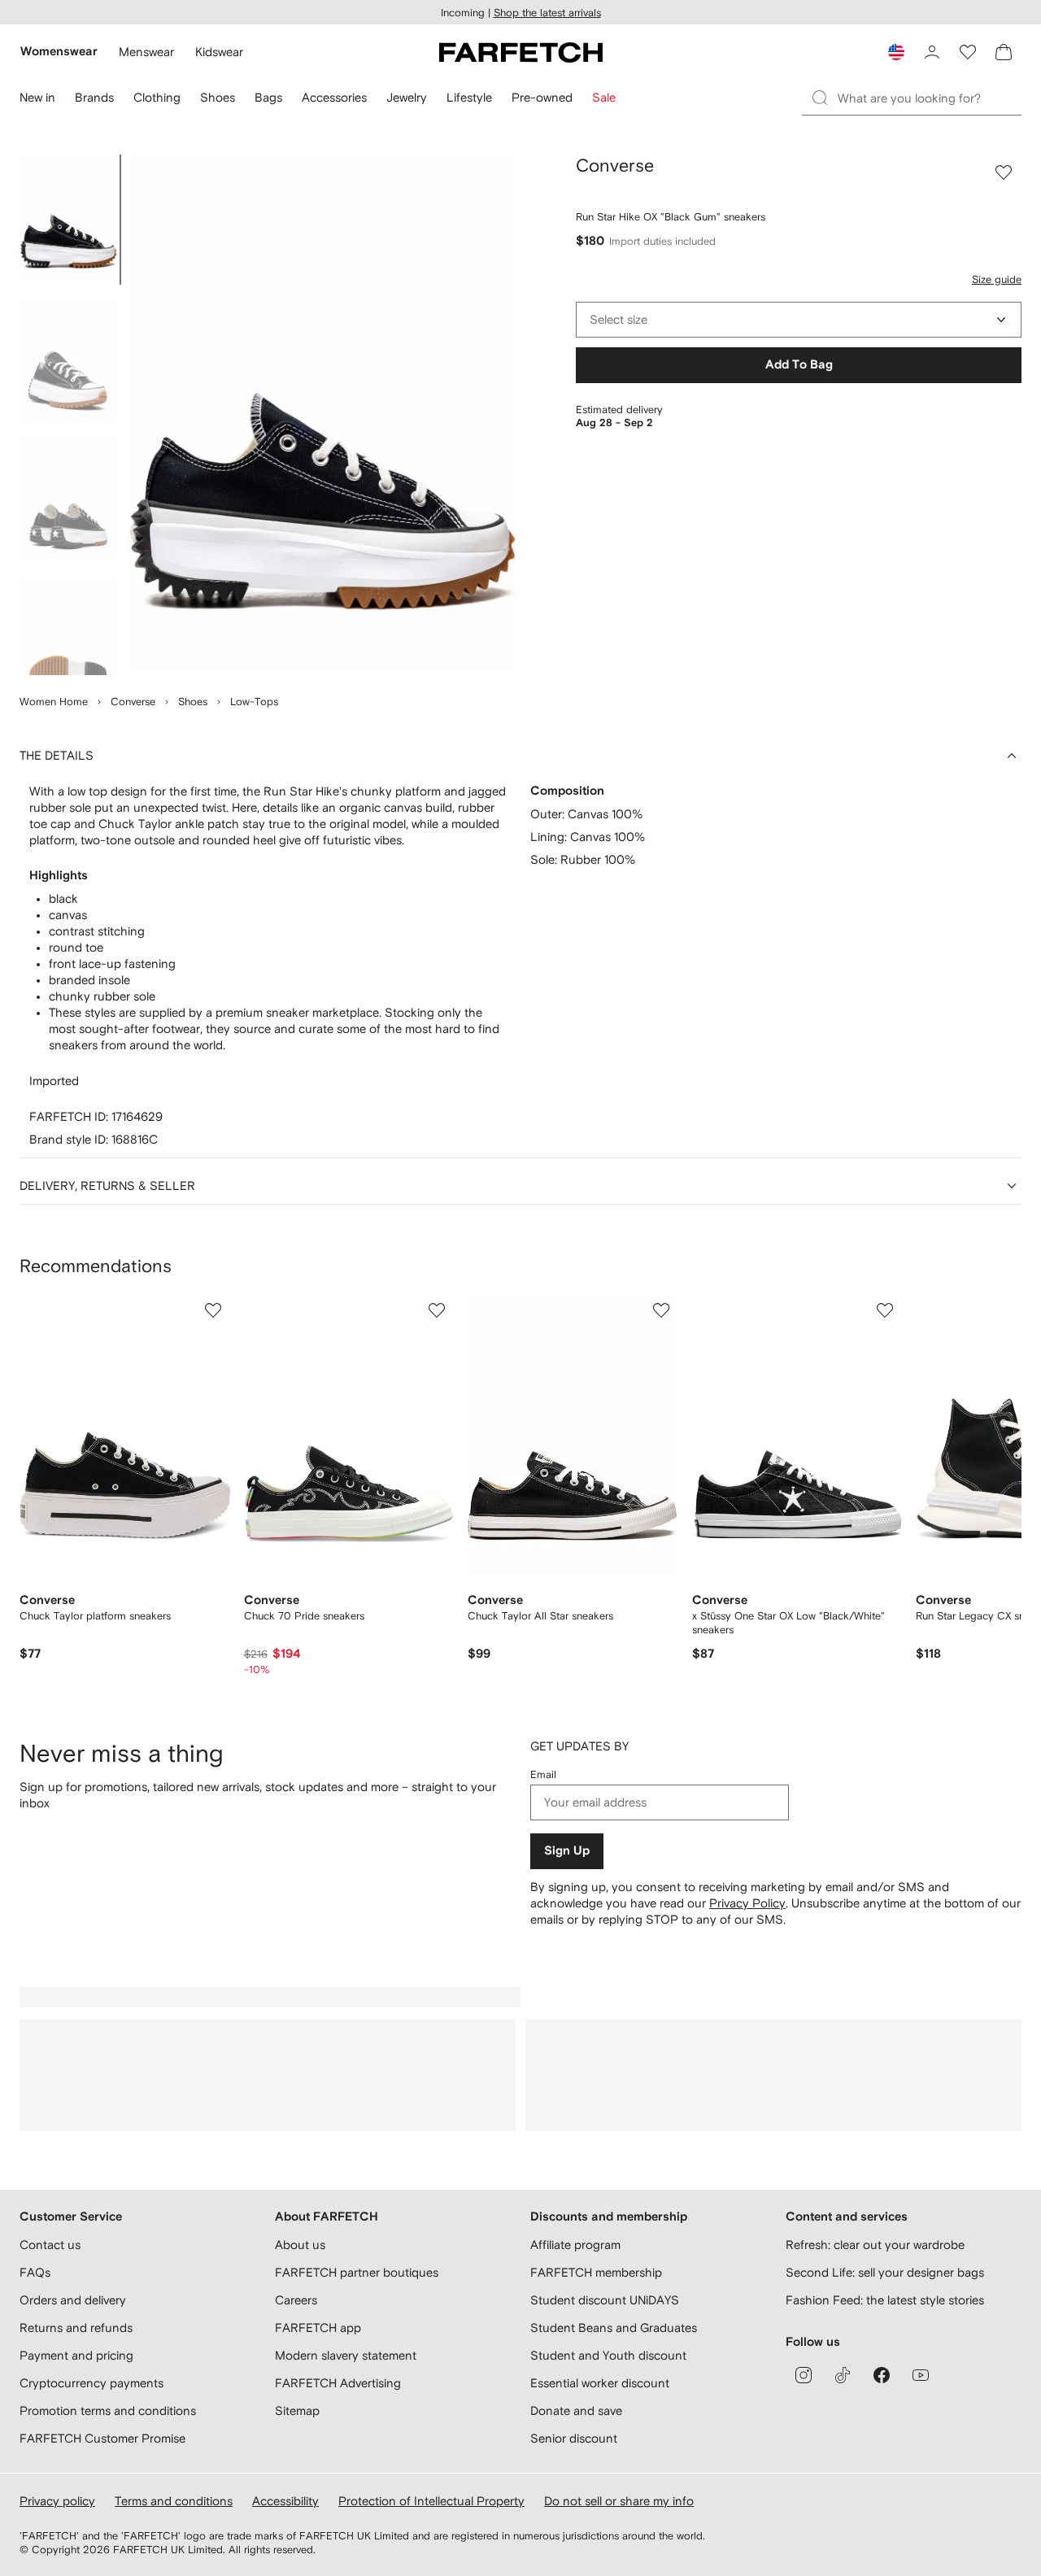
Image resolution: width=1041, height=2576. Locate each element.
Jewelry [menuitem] (407, 97)
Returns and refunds (76, 2328)
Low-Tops (254, 702)
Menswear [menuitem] (146, 52)
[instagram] (804, 2375)
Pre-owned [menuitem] (542, 97)
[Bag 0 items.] (1004, 52)
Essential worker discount (600, 2383)
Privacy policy (57, 2501)
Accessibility (285, 2501)
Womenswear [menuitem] (59, 52)
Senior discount (574, 2438)
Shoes (193, 702)
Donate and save (576, 2410)
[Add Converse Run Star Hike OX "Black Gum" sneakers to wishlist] (1004, 172)
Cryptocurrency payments (91, 2383)
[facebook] (882, 2375)
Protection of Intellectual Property (431, 2501)
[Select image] (68, 220)
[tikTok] (843, 2375)
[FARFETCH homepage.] (521, 52)
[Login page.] (932, 52)
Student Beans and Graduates (614, 2328)
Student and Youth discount (608, 2355)
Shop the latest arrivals (547, 13)
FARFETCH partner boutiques (357, 2272)
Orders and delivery (73, 2300)
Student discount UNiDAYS (605, 2300)
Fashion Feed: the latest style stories (885, 2300)
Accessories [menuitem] (334, 97)
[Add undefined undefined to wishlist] (213, 1310)
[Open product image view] (322, 415)
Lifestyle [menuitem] (469, 97)
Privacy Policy (747, 1903)
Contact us (50, 2245)
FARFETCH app (318, 2328)
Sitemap (297, 2410)
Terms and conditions (174, 2501)
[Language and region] (896, 52)
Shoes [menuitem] (218, 97)
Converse (133, 702)
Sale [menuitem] (604, 97)
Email (543, 1774)
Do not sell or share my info (619, 2501)
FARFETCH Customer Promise (102, 2438)
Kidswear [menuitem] (219, 52)
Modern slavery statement (346, 2355)
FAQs (35, 2272)
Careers (296, 2300)
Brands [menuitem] (94, 97)
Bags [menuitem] (268, 97)
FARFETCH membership (596, 2272)
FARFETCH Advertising (338, 2383)
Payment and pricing (76, 2355)
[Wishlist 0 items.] (968, 52)
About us (300, 2245)
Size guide (997, 279)
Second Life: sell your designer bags (885, 2272)
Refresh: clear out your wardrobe (875, 2245)
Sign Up (567, 1851)
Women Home (54, 702)
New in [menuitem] (37, 97)
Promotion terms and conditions (108, 2410)
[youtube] (921, 2375)
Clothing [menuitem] (157, 97)
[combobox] (799, 320)
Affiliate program (575, 2245)
